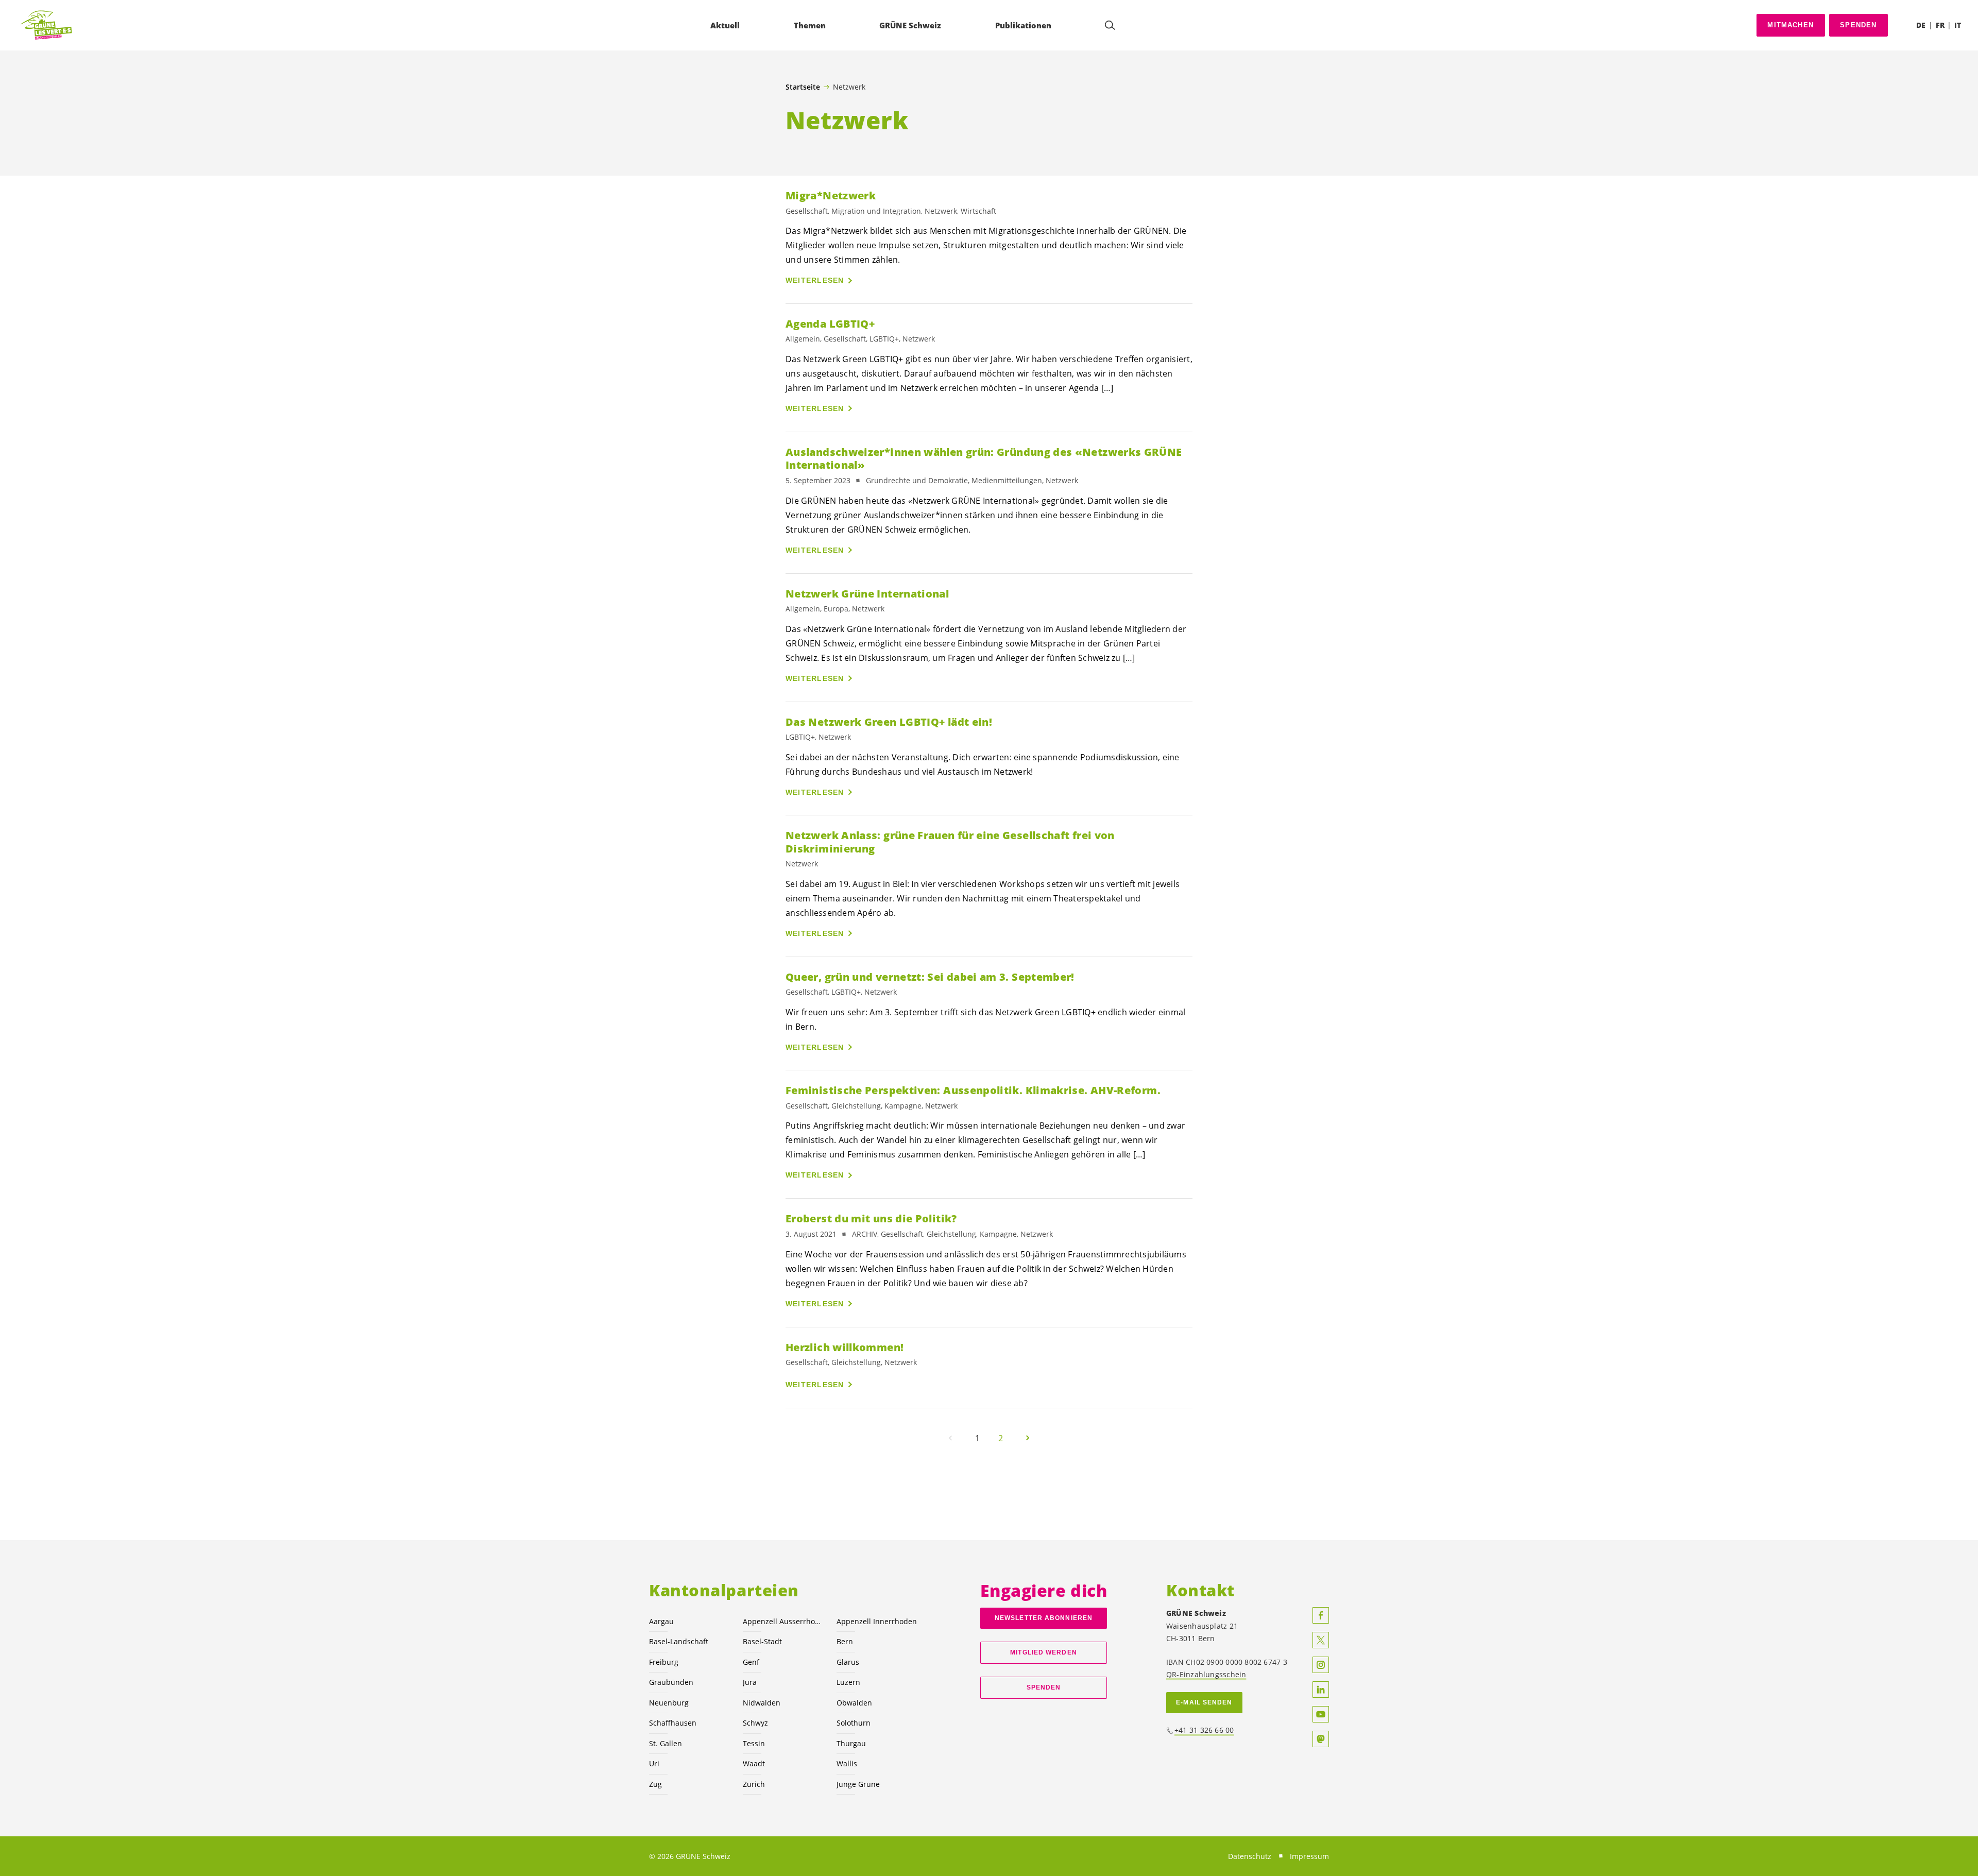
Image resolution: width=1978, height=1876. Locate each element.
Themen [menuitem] (810, 25)
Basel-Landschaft (679, 1641)
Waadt (754, 1763)
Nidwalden (762, 1703)
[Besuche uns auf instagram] (1321, 1665)
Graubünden (671, 1682)
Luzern (848, 1682)
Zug (655, 1784)
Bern (845, 1641)
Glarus (848, 1662)
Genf (751, 1662)
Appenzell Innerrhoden (877, 1621)
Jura (750, 1682)
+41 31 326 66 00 (1204, 1730)
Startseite (803, 87)
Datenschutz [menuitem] (1250, 1856)
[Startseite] (47, 25)
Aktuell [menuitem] (725, 25)
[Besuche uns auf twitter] (1321, 1640)
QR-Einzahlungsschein (1206, 1674)
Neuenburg (669, 1703)
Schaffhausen (673, 1723)
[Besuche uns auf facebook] (1321, 1615)
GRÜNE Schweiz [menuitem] (910, 25)
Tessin (754, 1743)
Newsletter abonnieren (1044, 1618)
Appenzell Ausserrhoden (783, 1621)
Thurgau (851, 1743)
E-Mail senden (1204, 1702)
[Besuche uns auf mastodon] (1321, 1739)
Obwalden (854, 1703)
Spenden (1858, 25)
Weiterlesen (815, 280)
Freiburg (664, 1662)
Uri (654, 1763)
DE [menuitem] (1921, 25)
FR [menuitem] (1940, 25)
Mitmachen (1791, 25)
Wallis (847, 1763)
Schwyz (755, 1723)
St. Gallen (666, 1743)
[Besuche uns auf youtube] (1321, 1714)
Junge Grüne (858, 1784)
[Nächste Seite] (1028, 1438)
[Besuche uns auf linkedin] (1321, 1690)
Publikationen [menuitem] (1023, 25)
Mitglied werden (1043, 1652)
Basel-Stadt (762, 1641)
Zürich (754, 1784)
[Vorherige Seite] (950, 1438)
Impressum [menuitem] (1309, 1856)
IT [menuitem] (1958, 25)
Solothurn (854, 1723)
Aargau (661, 1621)
